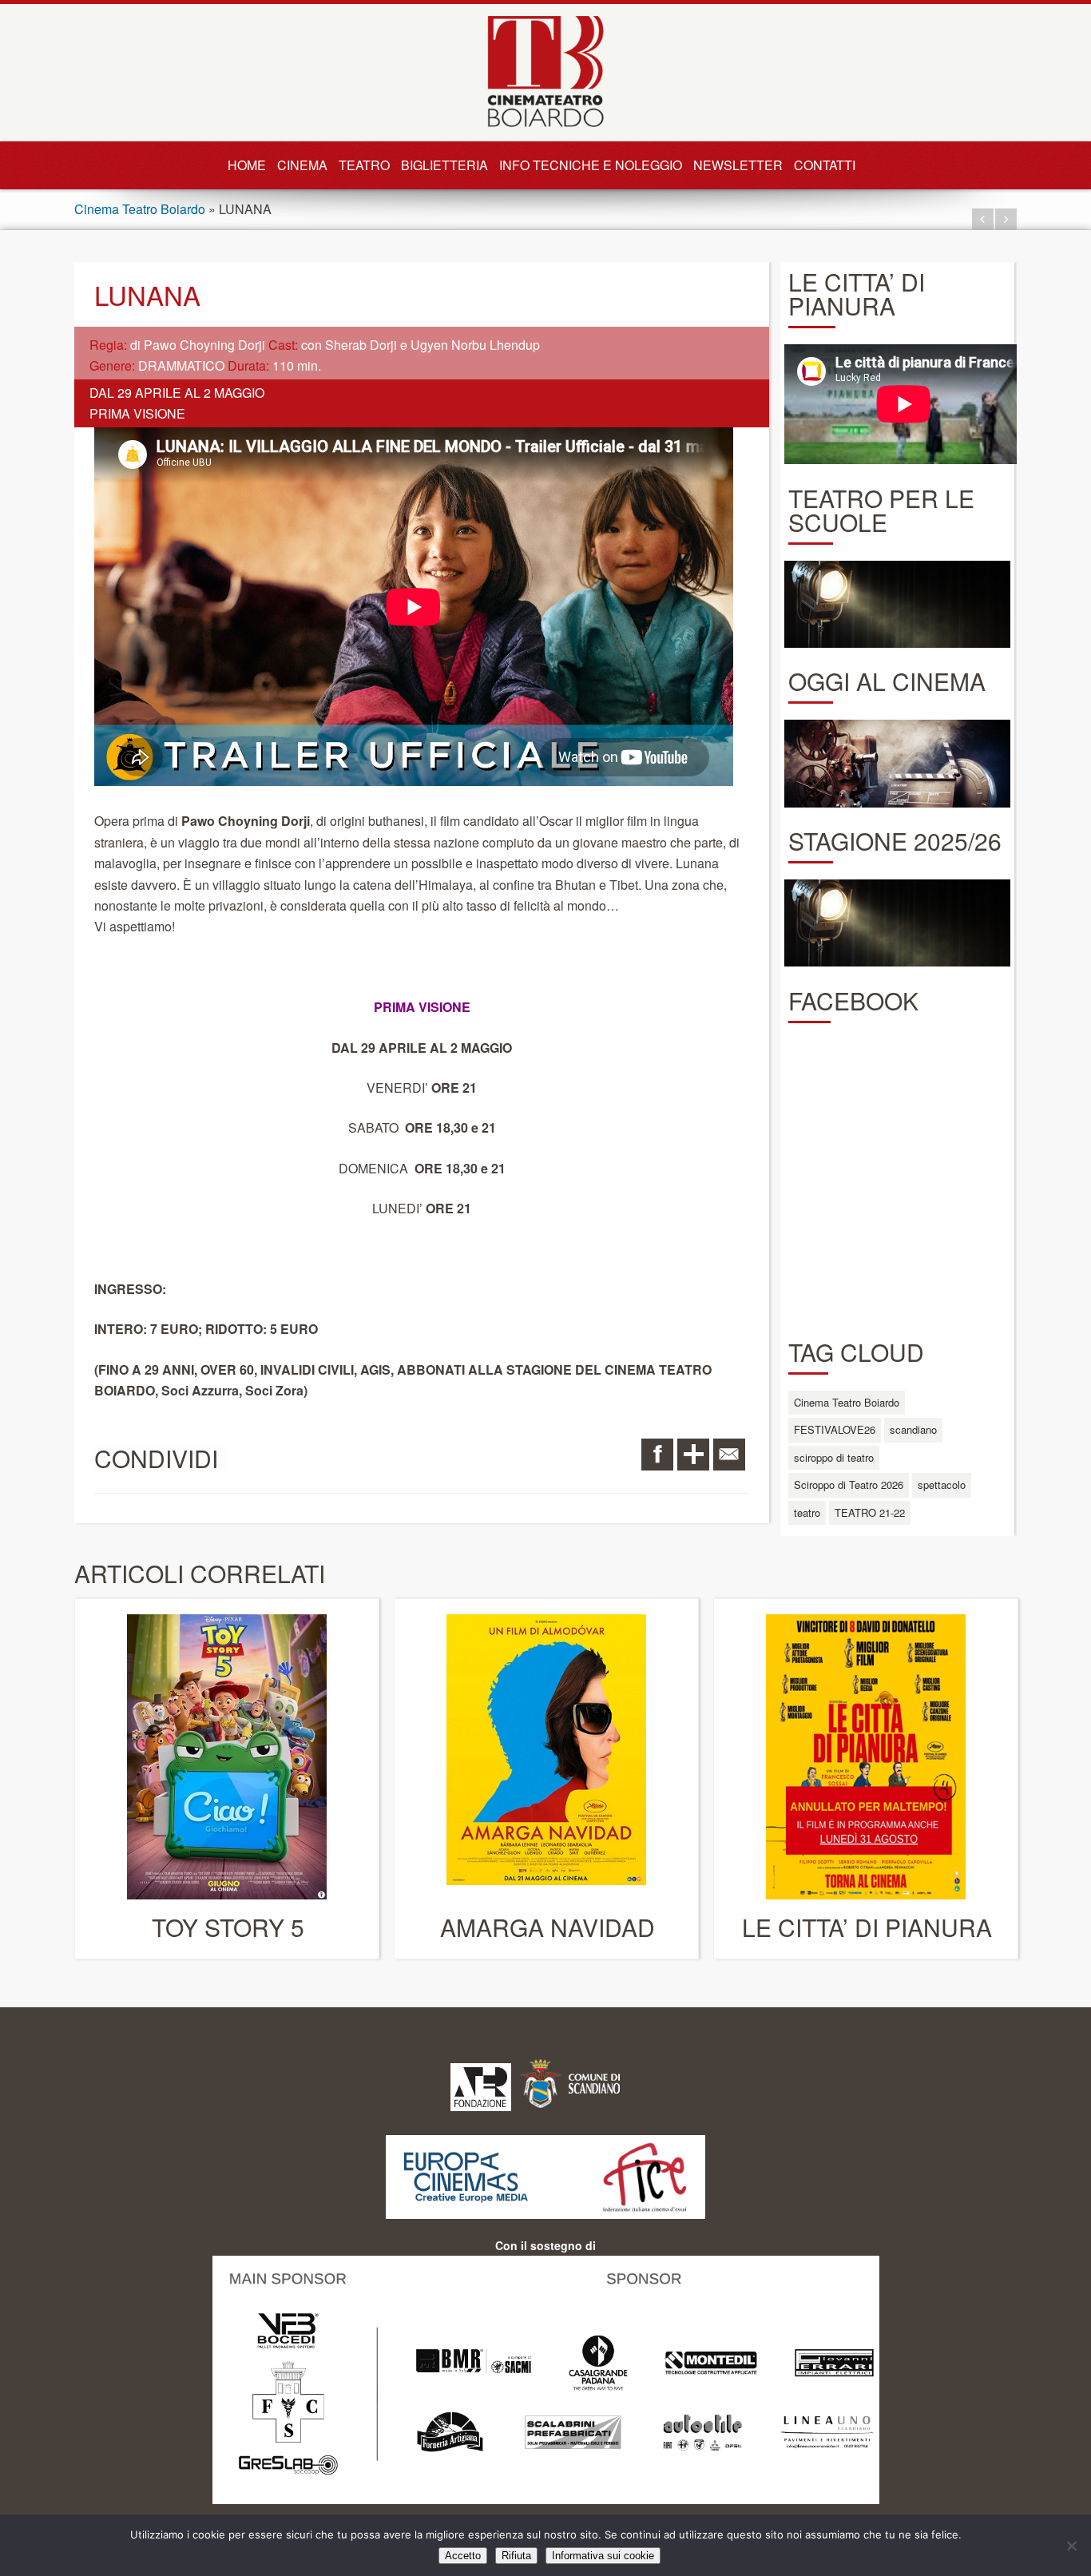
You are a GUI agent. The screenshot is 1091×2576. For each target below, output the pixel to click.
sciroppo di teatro (834, 1457)
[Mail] (729, 1455)
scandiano (913, 1429)
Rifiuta (516, 2556)
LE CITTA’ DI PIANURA (867, 1927)
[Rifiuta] (1071, 2546)
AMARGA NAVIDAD (547, 1927)
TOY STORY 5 (228, 1927)
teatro (807, 1512)
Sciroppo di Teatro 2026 (849, 1484)
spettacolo (942, 1484)
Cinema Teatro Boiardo (140, 209)
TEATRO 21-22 (870, 1512)
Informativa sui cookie (603, 2556)
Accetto (463, 2556)
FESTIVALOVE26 (835, 1429)
